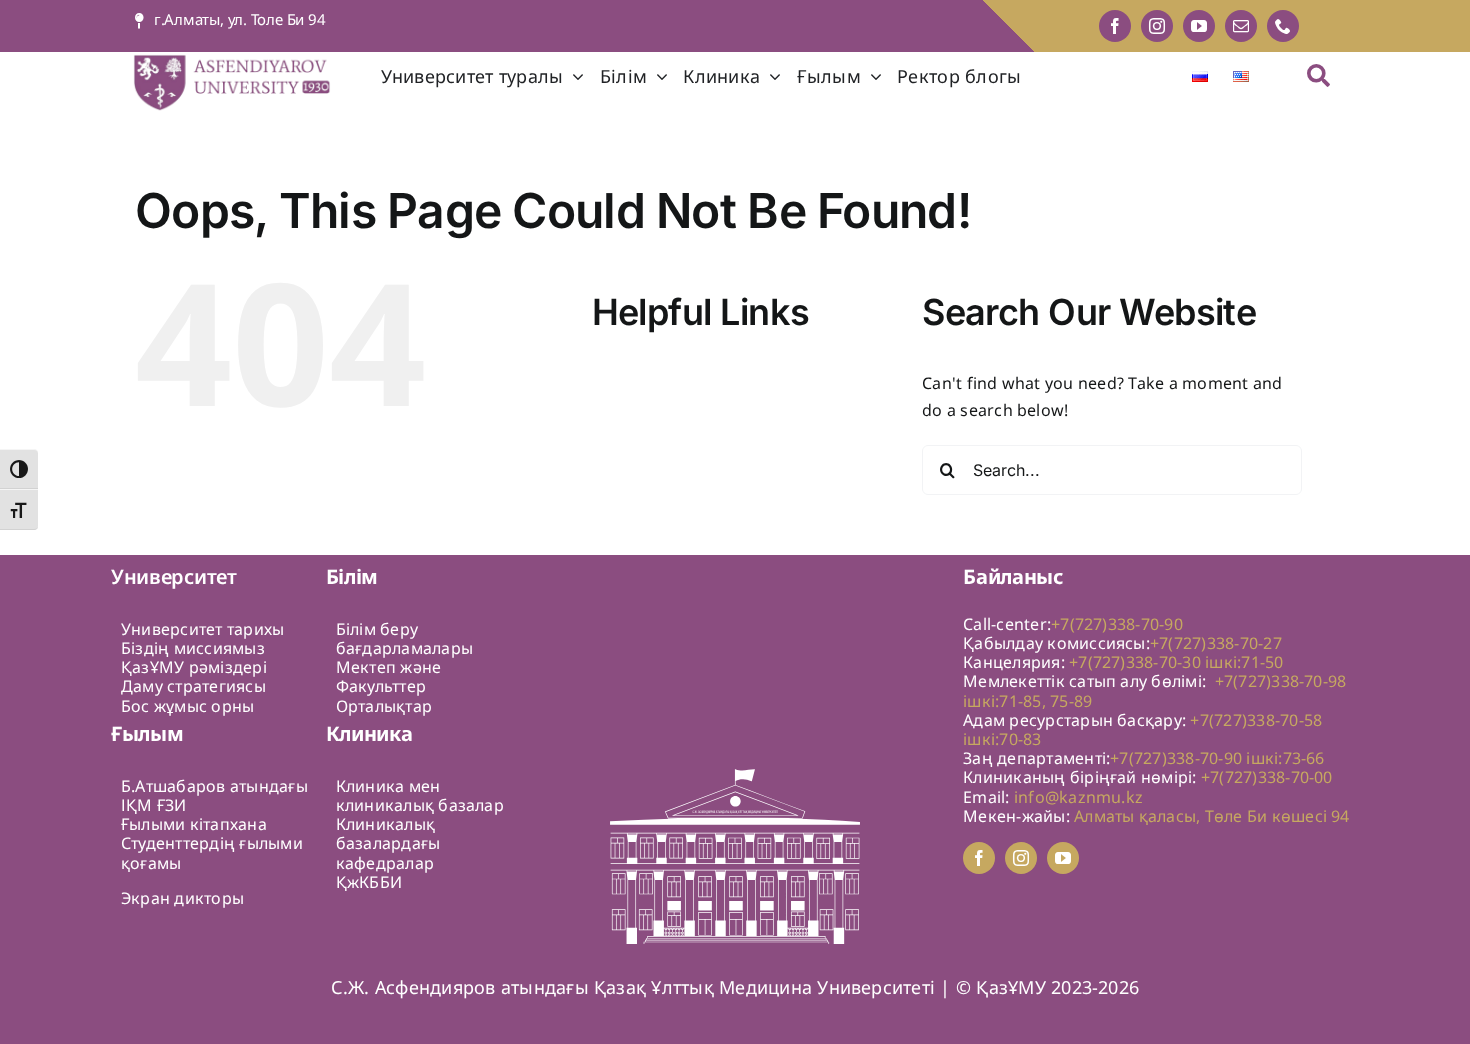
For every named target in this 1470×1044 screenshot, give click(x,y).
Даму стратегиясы (193, 686)
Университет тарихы (202, 629)
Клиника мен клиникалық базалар (420, 795)
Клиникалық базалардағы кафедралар (388, 843)
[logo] (246, 60)
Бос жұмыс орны (187, 706)
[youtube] (1199, 26)
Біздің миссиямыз (193, 648)
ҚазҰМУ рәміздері (194, 667)
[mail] (1241, 26)
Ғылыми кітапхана (194, 824)
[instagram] (1157, 26)
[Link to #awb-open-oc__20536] (1318, 75)
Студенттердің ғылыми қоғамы (212, 852)
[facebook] (1115, 26)
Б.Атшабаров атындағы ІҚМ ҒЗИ (214, 795)
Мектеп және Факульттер (389, 676)
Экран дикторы (182, 898)
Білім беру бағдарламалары (404, 638)
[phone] (1283, 26)
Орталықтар (384, 706)
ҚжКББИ (369, 882)
